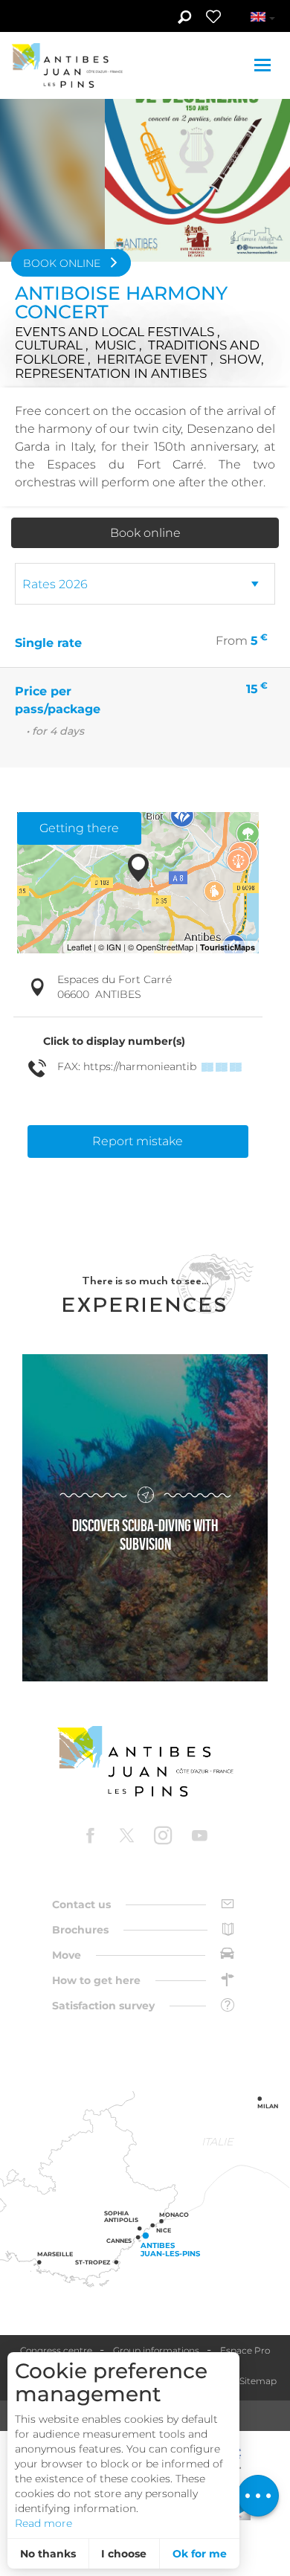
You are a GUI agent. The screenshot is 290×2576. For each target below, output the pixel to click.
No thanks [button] (48, 2554)
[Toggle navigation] (264, 65)
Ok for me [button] (200, 2554)
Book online (145, 533)
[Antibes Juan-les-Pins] (145, 1761)
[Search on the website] (184, 19)
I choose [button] (124, 2554)
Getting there (79, 828)
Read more (43, 2523)
